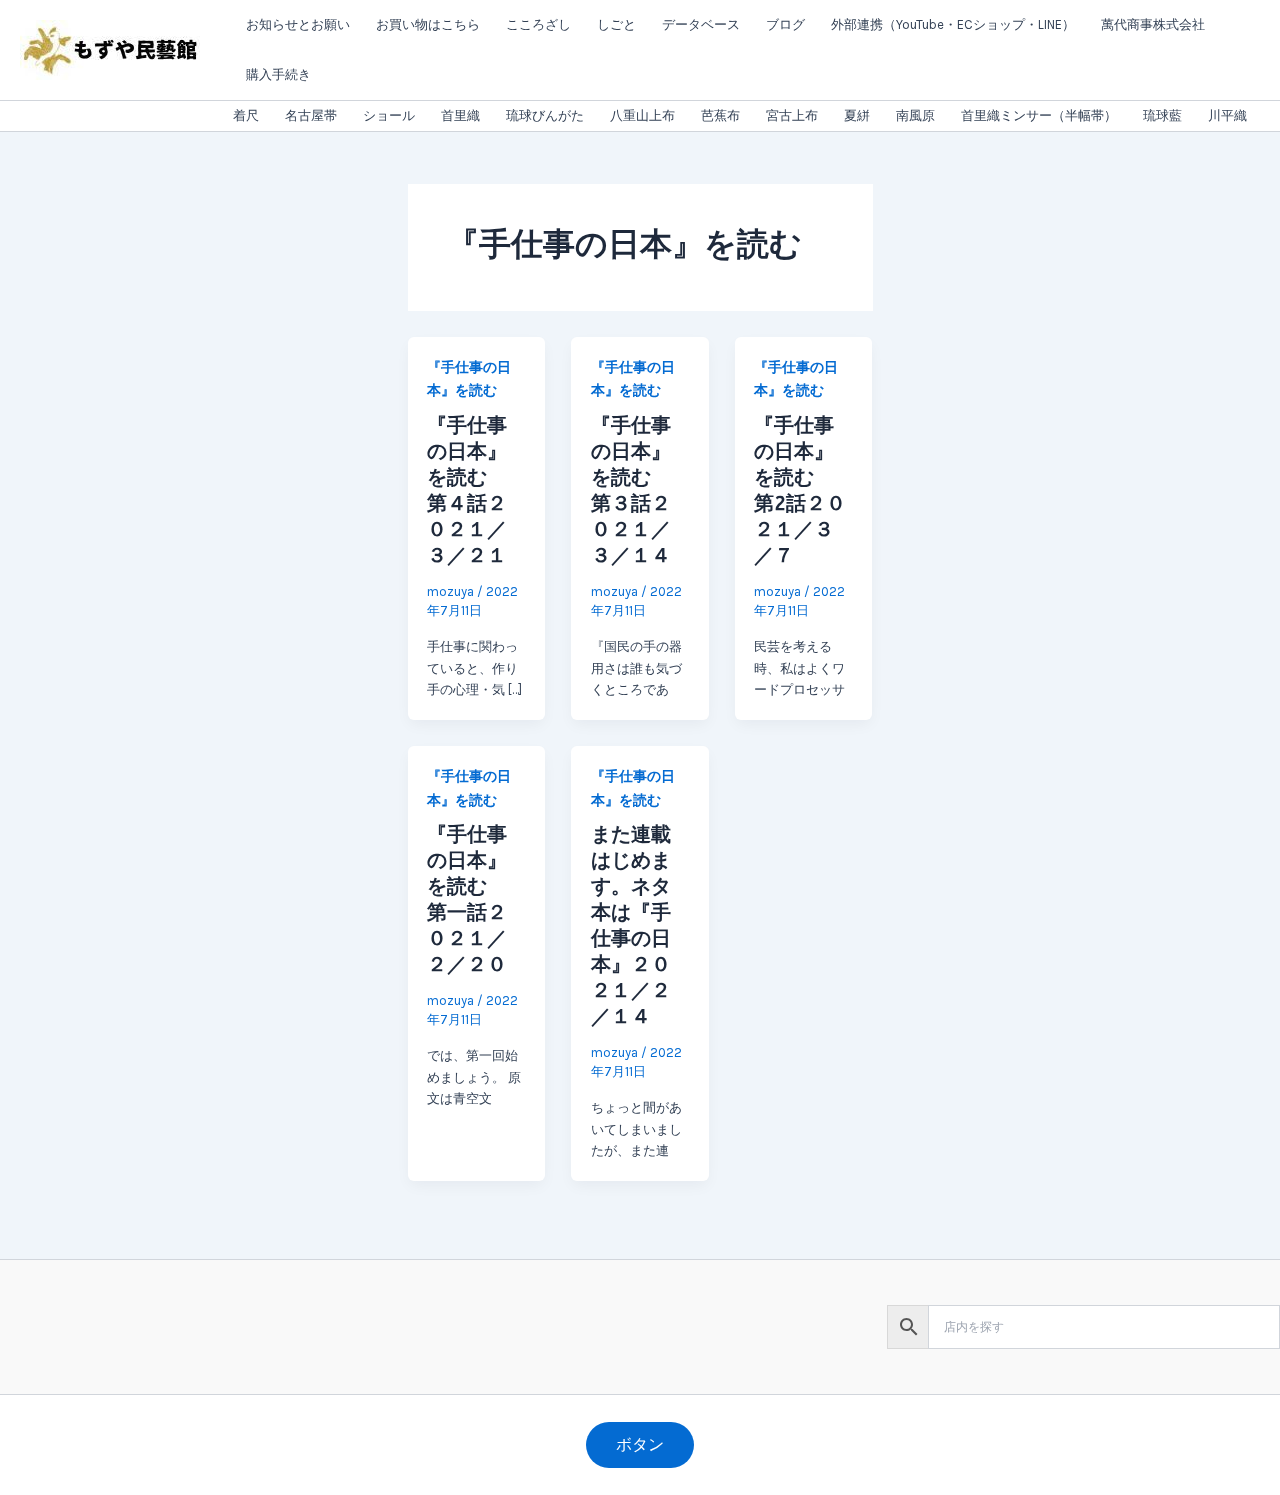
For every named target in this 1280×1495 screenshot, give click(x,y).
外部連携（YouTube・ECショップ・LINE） (953, 24)
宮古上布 (792, 115)
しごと (616, 24)
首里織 (460, 115)
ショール (389, 115)
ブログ (785, 24)
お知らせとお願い (298, 24)
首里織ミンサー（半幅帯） (1039, 115)
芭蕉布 (720, 115)
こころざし (538, 24)
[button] (640, 1445)
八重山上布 (642, 115)
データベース (701, 24)
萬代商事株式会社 (1153, 24)
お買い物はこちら (428, 24)
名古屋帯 (311, 115)
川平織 (1227, 115)
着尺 (246, 115)
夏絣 (857, 115)
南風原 (915, 115)
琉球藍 (1162, 115)
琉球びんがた (545, 115)
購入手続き (278, 74)
